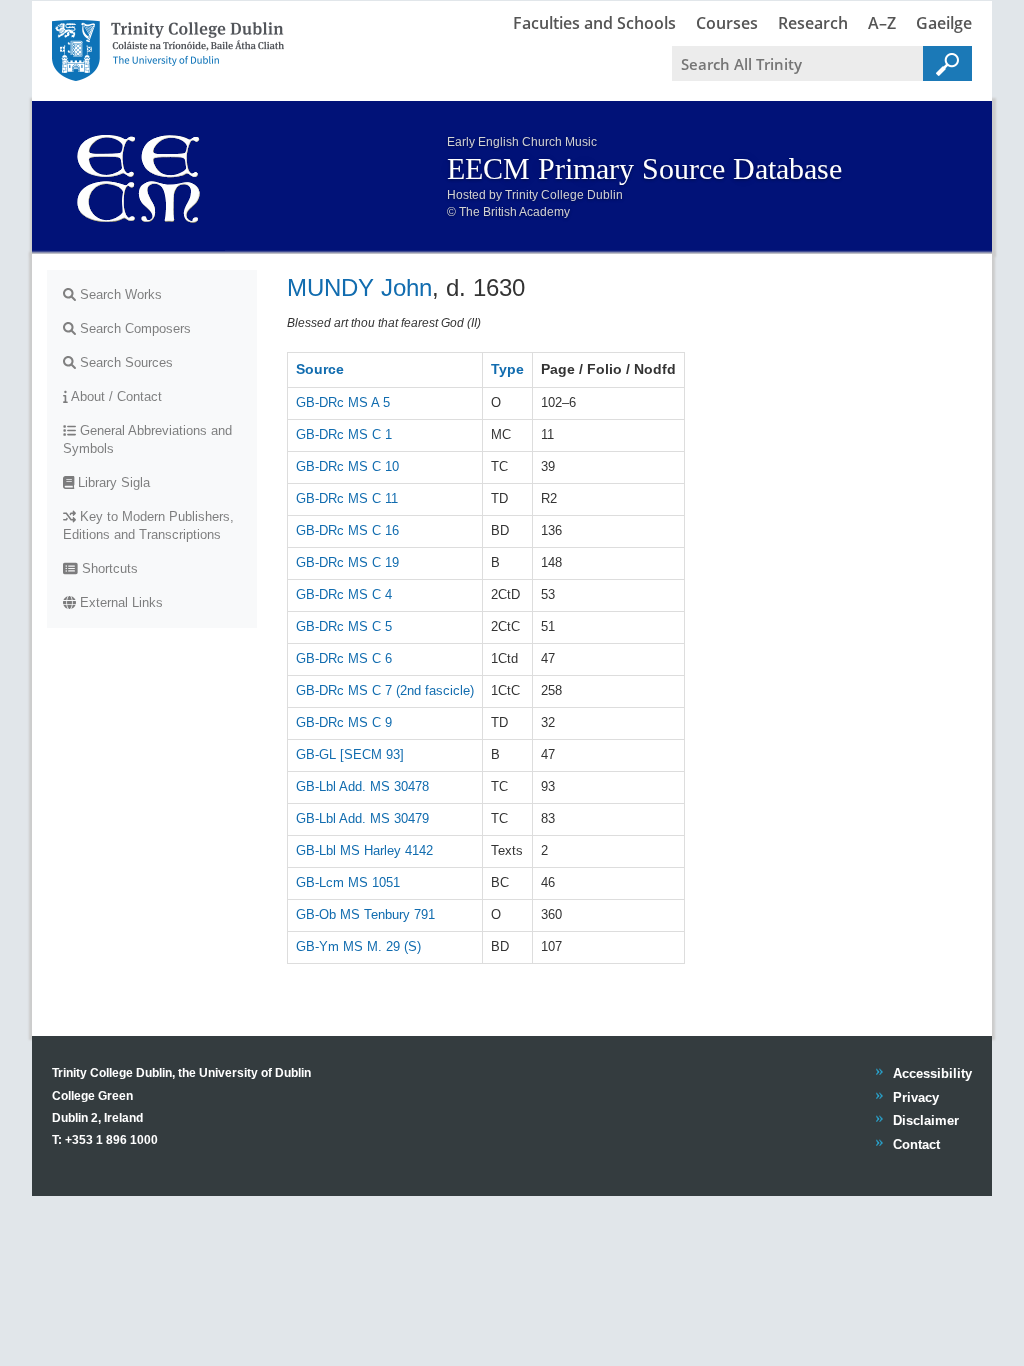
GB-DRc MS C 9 (344, 722)
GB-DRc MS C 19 (347, 562)
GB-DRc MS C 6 (344, 658)
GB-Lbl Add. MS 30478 (362, 786)
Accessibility (932, 1073)
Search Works (119, 294)
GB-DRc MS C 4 (344, 594)
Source (320, 369)
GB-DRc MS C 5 (344, 626)
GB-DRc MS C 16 (347, 530)
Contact (916, 1144)
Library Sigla (112, 482)
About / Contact (115, 396)
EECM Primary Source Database (644, 168)
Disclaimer (925, 1120)
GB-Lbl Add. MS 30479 (362, 818)
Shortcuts (108, 568)
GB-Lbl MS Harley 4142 (364, 850)
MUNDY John (359, 287)
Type (507, 369)
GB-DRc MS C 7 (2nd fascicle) (385, 690)
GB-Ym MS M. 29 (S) (358, 946)
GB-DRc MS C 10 (347, 466)
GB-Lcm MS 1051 (348, 882)
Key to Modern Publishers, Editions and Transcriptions (148, 525)
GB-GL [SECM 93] (350, 754)
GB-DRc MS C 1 (344, 434)
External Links (119, 602)
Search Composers (133, 328)
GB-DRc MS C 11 (347, 498)
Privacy (915, 1097)
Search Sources (124, 362)
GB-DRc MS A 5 (343, 402)
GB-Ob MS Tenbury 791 (365, 914)
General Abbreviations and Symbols (147, 439)
